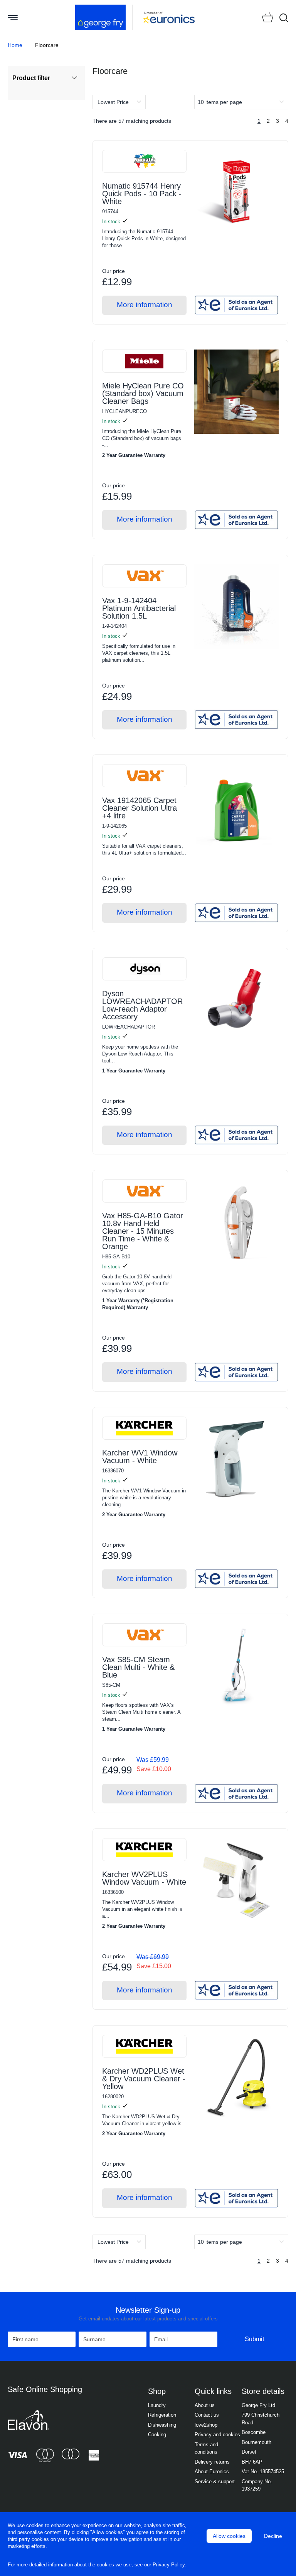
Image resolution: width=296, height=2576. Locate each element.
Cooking (157, 2435)
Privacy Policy (169, 2565)
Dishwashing (162, 2425)
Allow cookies (229, 2536)
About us (205, 2405)
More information (145, 305)
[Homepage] (104, 17)
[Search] (284, 18)
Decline (273, 2536)
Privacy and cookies (217, 2435)
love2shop (206, 2425)
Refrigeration (162, 2415)
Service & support (215, 2481)
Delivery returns (212, 2462)
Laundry (157, 2405)
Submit (254, 2339)
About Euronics (212, 2471)
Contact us (207, 2415)
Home (15, 45)
